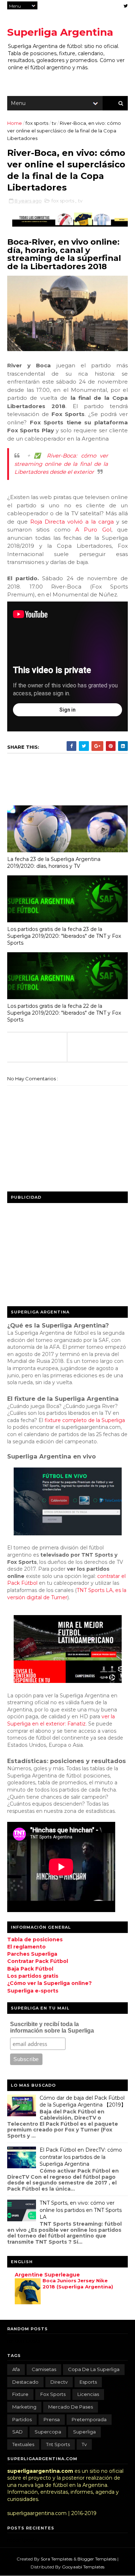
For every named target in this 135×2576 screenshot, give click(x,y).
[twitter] (126, 6)
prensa (52, 2419)
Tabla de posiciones (35, 1939)
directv (59, 2382)
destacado (25, 2382)
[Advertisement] (61, 1252)
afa (16, 2369)
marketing (24, 2407)
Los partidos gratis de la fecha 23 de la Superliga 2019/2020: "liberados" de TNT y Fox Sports (64, 936)
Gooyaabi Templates (83, 2567)
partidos (22, 2419)
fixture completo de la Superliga (85, 1420)
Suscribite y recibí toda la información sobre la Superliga (52, 2027)
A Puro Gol (93, 530)
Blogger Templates (97, 2559)
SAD (17, 2432)
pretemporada (89, 2419)
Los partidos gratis (33, 1976)
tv (55, 123)
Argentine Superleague (47, 2275)
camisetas (44, 2369)
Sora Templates (57, 2559)
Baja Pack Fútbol (30, 1969)
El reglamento (26, 1947)
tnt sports (58, 2444)
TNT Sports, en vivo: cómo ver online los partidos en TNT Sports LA (81, 2210)
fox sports (37, 123)
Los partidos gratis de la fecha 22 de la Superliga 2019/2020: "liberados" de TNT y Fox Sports (64, 1013)
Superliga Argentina (60, 32)
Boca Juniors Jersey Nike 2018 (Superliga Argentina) (78, 2284)
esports (88, 2382)
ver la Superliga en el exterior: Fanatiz (61, 1720)
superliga (84, 2432)
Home (15, 123)
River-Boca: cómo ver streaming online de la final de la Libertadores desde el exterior (61, 464)
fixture (20, 2394)
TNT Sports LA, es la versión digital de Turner (67, 1594)
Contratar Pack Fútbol (38, 1961)
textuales (23, 2444)
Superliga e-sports (33, 1991)
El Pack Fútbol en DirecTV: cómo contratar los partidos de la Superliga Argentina (81, 2157)
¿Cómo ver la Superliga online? (49, 1983)
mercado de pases (71, 2407)
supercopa (48, 2432)
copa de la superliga (94, 2369)
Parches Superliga (32, 1954)
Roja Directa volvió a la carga (72, 522)
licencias (88, 2394)
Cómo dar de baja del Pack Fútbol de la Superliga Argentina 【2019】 (83, 2102)
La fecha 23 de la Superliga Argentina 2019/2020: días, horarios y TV (54, 863)
